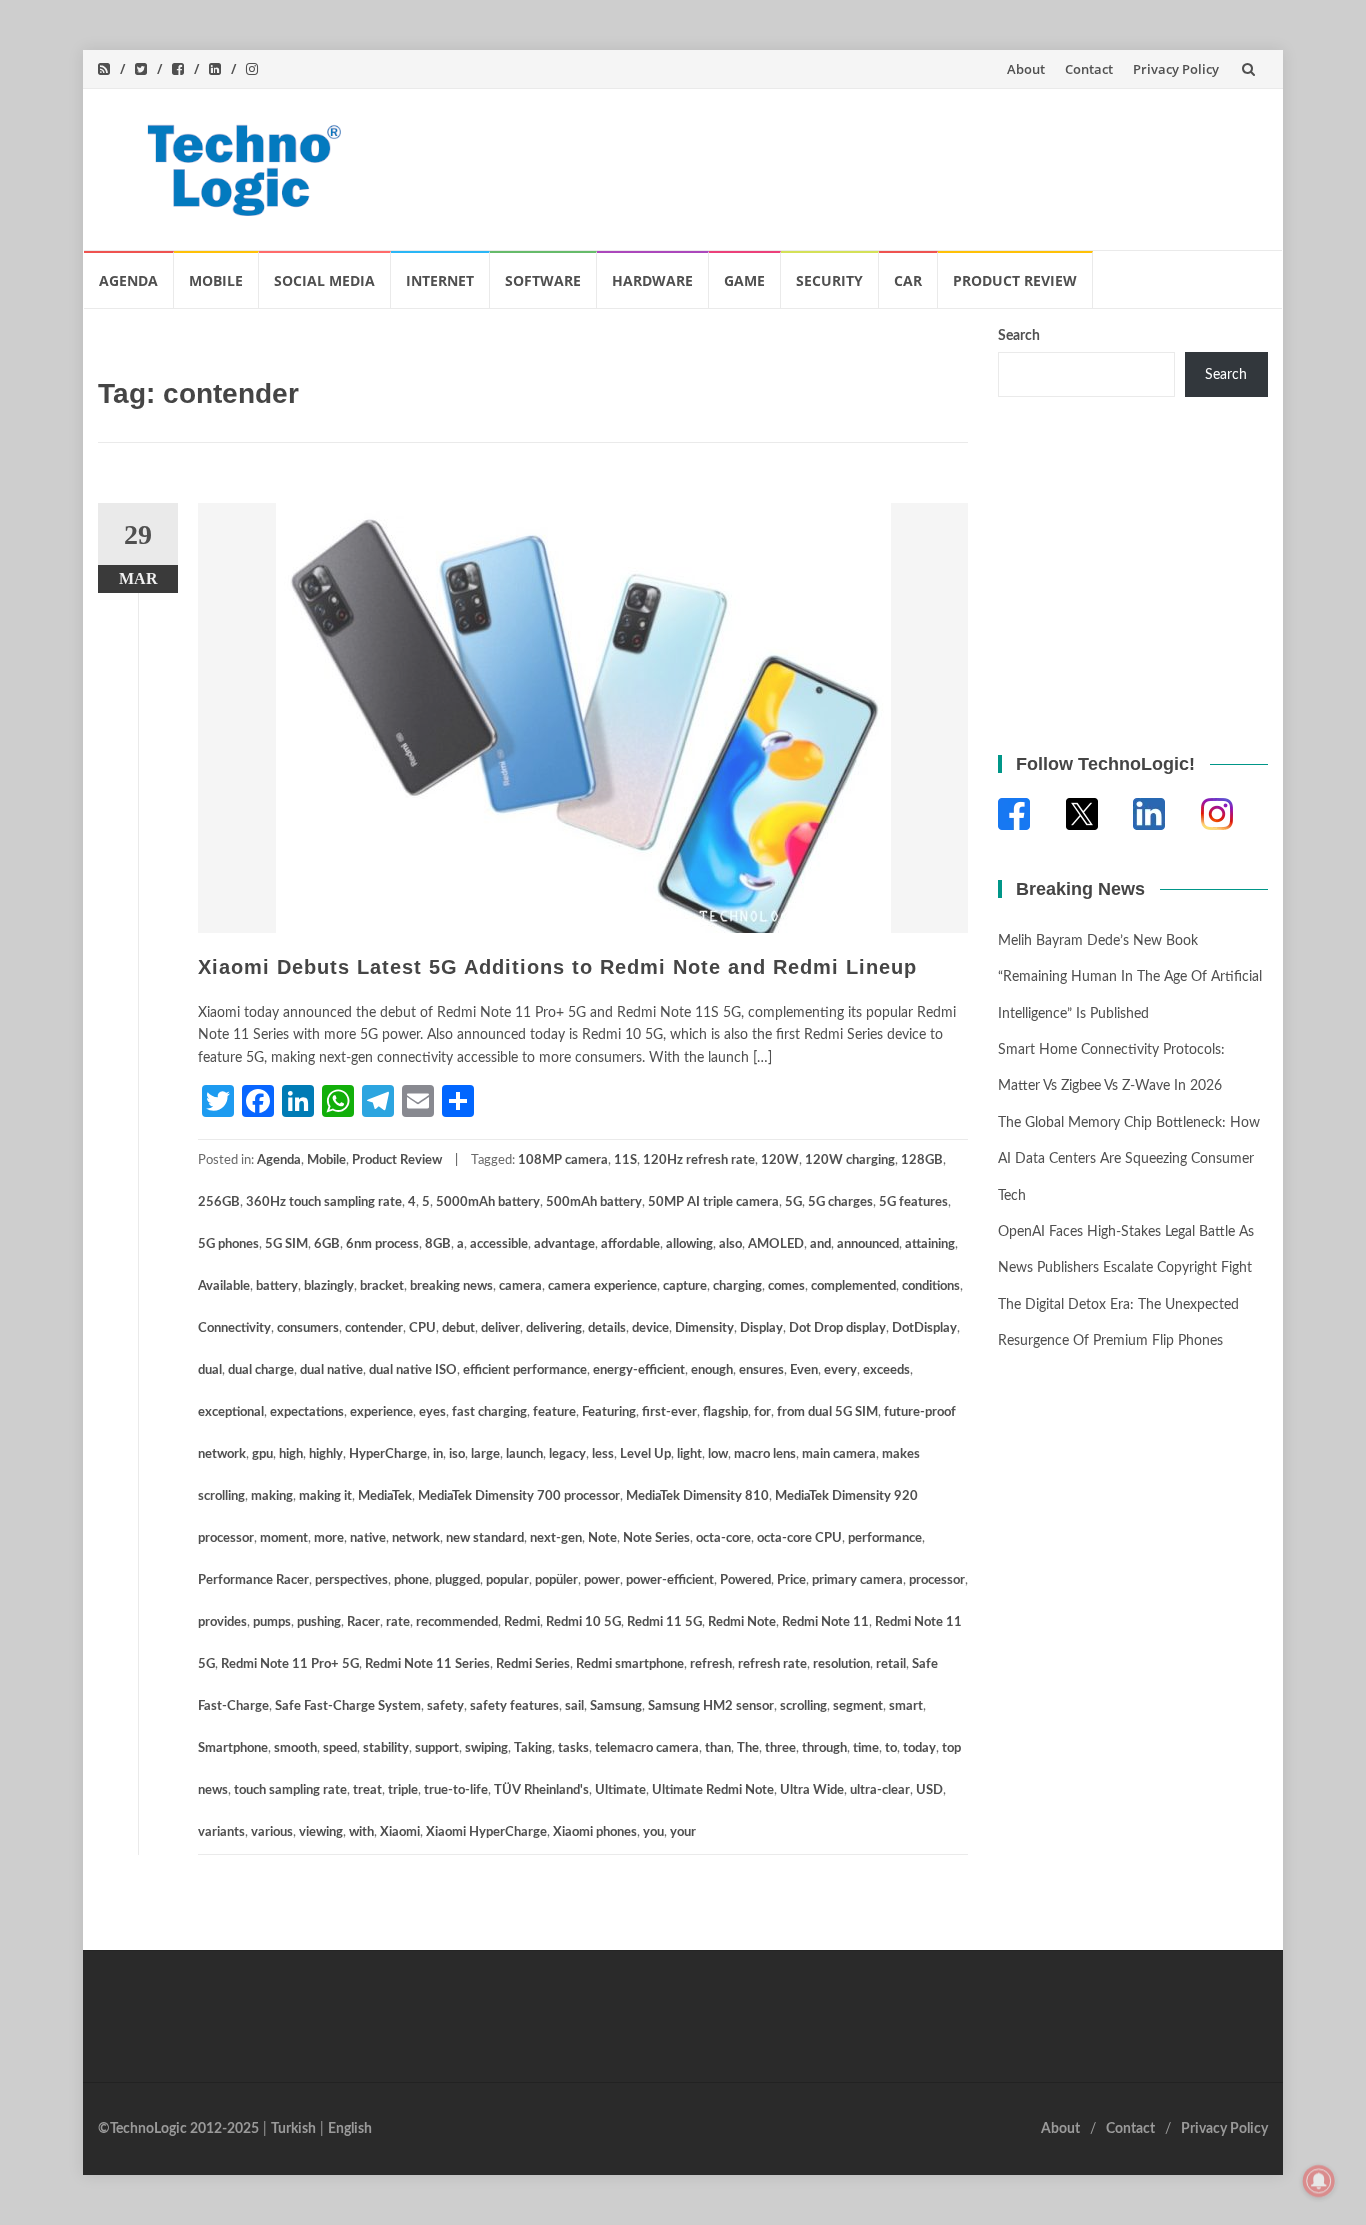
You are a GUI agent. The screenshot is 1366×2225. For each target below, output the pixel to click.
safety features (514, 1706)
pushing (319, 1622)
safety (445, 1706)
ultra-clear (880, 1790)
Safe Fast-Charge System (348, 1706)
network (416, 1538)
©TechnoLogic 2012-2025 (178, 2129)
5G (793, 1202)
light (689, 1454)
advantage (564, 1244)
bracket (382, 1286)
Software (543, 280)
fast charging (489, 1412)
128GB (922, 1160)
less (603, 1454)
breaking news (451, 1286)
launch (524, 1454)
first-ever (669, 1412)
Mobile (216, 280)
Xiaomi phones (595, 1832)
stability (386, 1748)
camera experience (602, 1286)
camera (520, 1286)
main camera (839, 1454)
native (368, 1538)
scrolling (803, 1706)
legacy (567, 1454)
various (272, 1832)
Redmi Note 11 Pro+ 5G (290, 1664)
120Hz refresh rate (699, 1160)
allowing (689, 1244)
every (840, 1370)
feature (554, 1412)
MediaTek (385, 1496)
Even (804, 1370)
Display (761, 1328)
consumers (308, 1328)
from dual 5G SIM (827, 1412)
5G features (913, 1202)
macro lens (765, 1454)
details (607, 1328)
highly (326, 1454)
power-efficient (670, 1580)
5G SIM (286, 1244)
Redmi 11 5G (664, 1622)
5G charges (840, 1202)
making (272, 1496)
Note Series (656, 1538)
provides (222, 1622)
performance (885, 1538)
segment (858, 1706)
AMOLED (776, 1244)
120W (780, 1160)
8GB (438, 1244)
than (718, 1748)
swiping (486, 1748)
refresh (711, 1664)
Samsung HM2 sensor (711, 1706)
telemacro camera (647, 1748)
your (683, 1832)
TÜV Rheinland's (541, 1790)
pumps (272, 1622)
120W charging (850, 1160)
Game (744, 280)
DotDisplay (924, 1328)
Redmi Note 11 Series (427, 1664)
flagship (725, 1412)
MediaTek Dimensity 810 (697, 1496)
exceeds (886, 1370)
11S (625, 1160)
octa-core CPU (799, 1538)
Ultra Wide (812, 1790)
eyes (432, 1412)
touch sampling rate (290, 1790)
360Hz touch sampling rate (324, 1202)
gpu (262, 1454)
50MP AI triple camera (713, 1202)
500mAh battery (594, 1202)
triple (403, 1790)
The (748, 1748)
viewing (321, 1832)
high (291, 1454)
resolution (841, 1664)
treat (367, 1790)
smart (906, 1706)
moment (284, 1538)
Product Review (1015, 280)
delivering (554, 1328)
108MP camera (563, 1160)
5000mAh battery (488, 1202)
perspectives (351, 1580)
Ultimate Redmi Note (713, 1790)
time (866, 1748)
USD (929, 1790)
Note (602, 1538)
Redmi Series (533, 1664)
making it (325, 1496)
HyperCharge (388, 1454)
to (891, 1748)
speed (340, 1748)
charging (737, 1286)
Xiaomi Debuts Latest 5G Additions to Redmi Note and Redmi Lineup (557, 967)
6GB (327, 1244)
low (718, 1454)
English (350, 2129)
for (762, 1412)
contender (374, 1328)
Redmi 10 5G (583, 1622)
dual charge (261, 1370)
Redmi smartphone (630, 1664)
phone (411, 1580)
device (650, 1328)
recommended (457, 1622)
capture (685, 1286)
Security (829, 280)
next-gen (556, 1538)
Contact (1089, 69)
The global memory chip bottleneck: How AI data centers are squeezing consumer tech (1129, 1159)
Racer (363, 1622)
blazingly (329, 1286)
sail (574, 1706)
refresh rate (772, 1664)
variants (221, 1832)
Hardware (652, 280)
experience (381, 1412)
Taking (533, 1748)
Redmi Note (742, 1622)
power (602, 1580)
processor (937, 1580)
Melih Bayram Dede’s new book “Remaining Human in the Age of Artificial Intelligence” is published (1130, 977)
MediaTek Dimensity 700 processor (519, 1496)
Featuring (609, 1412)
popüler (556, 1580)
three (780, 1748)
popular (507, 1580)
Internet (440, 280)
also (730, 1244)
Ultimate (620, 1790)
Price (791, 1580)
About (1026, 69)
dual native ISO (413, 1370)
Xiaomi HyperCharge (486, 1832)
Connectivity (234, 1328)
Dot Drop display (837, 1328)
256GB (219, 1202)
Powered (745, 1580)
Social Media (324, 280)
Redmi (522, 1622)
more (329, 1538)
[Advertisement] (889, 165)
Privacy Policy (1176, 69)
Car (908, 280)
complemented (853, 1286)
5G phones (228, 1244)
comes (786, 1286)
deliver (500, 1328)
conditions (931, 1286)
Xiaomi (400, 1832)
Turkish (293, 2129)
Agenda (128, 280)
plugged (457, 1580)
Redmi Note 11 (825, 1622)
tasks (573, 1748)
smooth (295, 1748)
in (438, 1454)
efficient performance (525, 1370)
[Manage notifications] (1319, 2181)
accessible (499, 1244)
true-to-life (456, 1790)
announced (868, 1244)
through (824, 1748)
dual (210, 1370)
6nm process (382, 1244)
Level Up (645, 1454)
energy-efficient (639, 1370)
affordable (630, 1244)
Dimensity (704, 1328)
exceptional (231, 1412)
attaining (930, 1244)
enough (712, 1370)
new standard (485, 1538)
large (485, 1454)
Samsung (616, 1706)
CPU (422, 1328)
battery (277, 1286)
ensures (761, 1370)
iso (457, 1454)
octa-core (723, 1538)
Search (1019, 336)
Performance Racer (253, 1580)
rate (398, 1622)
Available (224, 1286)
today (919, 1748)
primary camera (857, 1580)
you (653, 1832)
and (820, 1244)
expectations (307, 1412)
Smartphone (233, 1748)
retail (891, 1664)
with (361, 1832)
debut (458, 1328)
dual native (331, 1370)
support (437, 1748)
